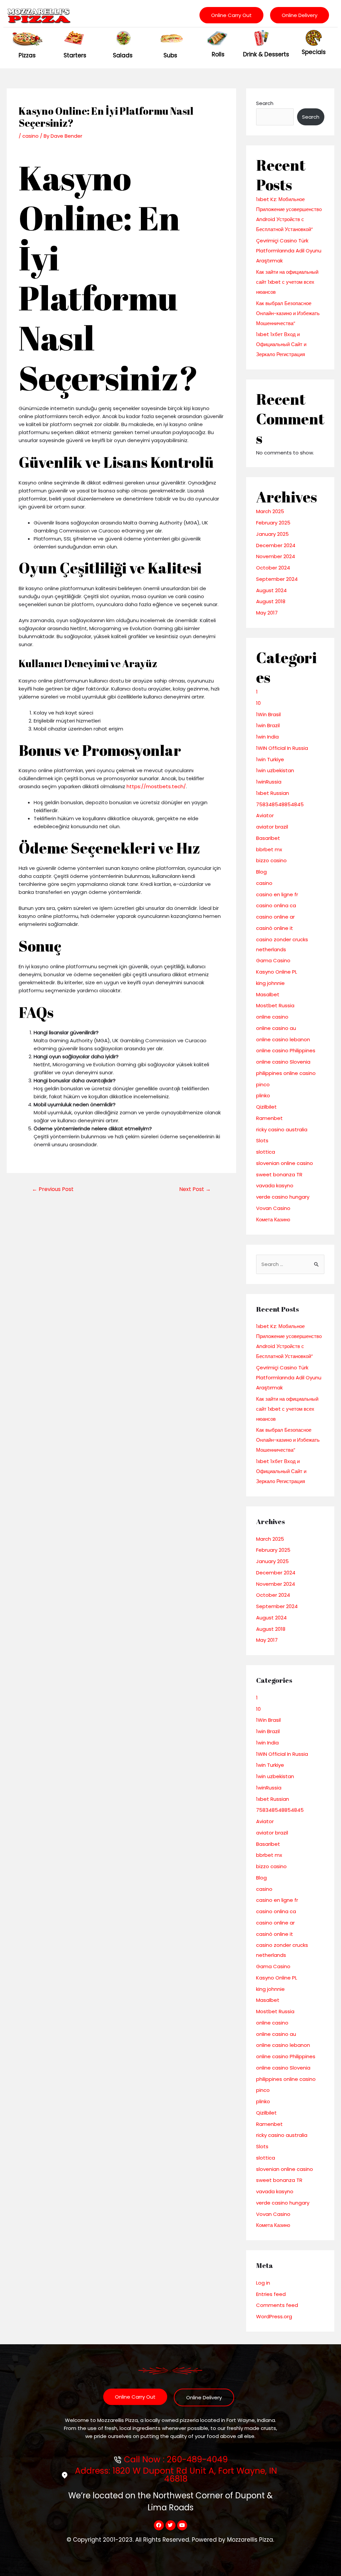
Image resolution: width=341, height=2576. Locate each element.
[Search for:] (290, 1264)
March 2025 (270, 511)
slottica (266, 1152)
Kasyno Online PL (277, 972)
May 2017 (267, 613)
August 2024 (271, 590)
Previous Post (53, 1189)
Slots (262, 1140)
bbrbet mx (269, 849)
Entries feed (271, 2294)
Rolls (218, 54)
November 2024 (276, 556)
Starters (75, 55)
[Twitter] (170, 2525)
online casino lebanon (283, 1039)
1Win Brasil (268, 714)
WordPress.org (274, 2316)
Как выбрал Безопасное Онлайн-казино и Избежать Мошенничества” (288, 313)
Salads (123, 55)
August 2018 (271, 601)
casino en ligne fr (277, 894)
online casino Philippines (286, 1050)
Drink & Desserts (266, 54)
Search (265, 103)
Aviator (265, 815)
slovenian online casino (285, 1163)
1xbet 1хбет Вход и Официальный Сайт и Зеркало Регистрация (281, 344)
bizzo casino (271, 860)
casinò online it (275, 928)
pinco (263, 1084)
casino (30, 136)
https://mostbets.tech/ (156, 786)
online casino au (276, 1028)
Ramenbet (269, 1118)
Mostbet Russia (275, 1005)
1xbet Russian (273, 793)
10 (258, 703)
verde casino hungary (283, 1197)
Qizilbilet (266, 1107)
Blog (261, 872)
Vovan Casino (273, 1208)
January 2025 (272, 534)
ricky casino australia (282, 1129)
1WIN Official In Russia (282, 748)
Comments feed (277, 2305)
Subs (170, 55)
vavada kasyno (275, 1185)
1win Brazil (268, 725)
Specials (314, 52)
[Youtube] (182, 2525)
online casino (272, 1017)
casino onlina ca (276, 905)
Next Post (195, 1189)
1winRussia (269, 782)
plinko (263, 1095)
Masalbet (268, 994)
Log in (263, 2283)
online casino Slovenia (283, 1062)
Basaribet (268, 838)
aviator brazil (272, 827)
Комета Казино (273, 1219)
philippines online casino (286, 1073)
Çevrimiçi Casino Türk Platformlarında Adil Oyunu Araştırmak (289, 251)
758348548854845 (280, 804)
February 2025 (273, 523)
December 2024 (276, 545)
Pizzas (27, 55)
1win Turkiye (270, 759)
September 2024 (277, 579)
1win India (267, 737)
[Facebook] (159, 2525)
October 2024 (273, 568)
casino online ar (275, 917)
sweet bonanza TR (279, 1174)
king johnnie (270, 983)
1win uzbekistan (275, 770)
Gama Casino (273, 960)
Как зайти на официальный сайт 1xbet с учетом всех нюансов (287, 282)
